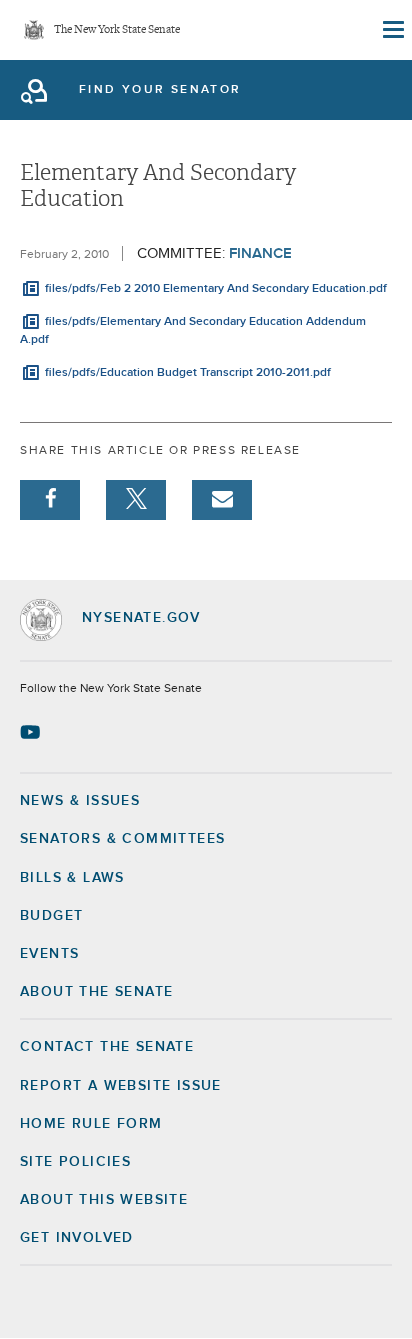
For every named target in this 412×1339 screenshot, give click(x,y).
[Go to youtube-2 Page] (32, 732)
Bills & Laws (72, 878)
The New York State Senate (117, 30)
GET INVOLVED (77, 1238)
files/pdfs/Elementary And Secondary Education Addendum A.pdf (193, 331)
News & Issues (80, 801)
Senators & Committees (122, 839)
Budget (51, 916)
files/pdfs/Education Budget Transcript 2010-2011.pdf (188, 373)
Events (49, 954)
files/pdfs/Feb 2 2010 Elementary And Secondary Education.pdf (216, 289)
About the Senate (96, 992)
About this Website (104, 1200)
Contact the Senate (107, 1047)
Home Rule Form (91, 1124)
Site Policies (75, 1162)
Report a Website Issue (121, 1086)
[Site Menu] (392, 30)
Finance (260, 253)
